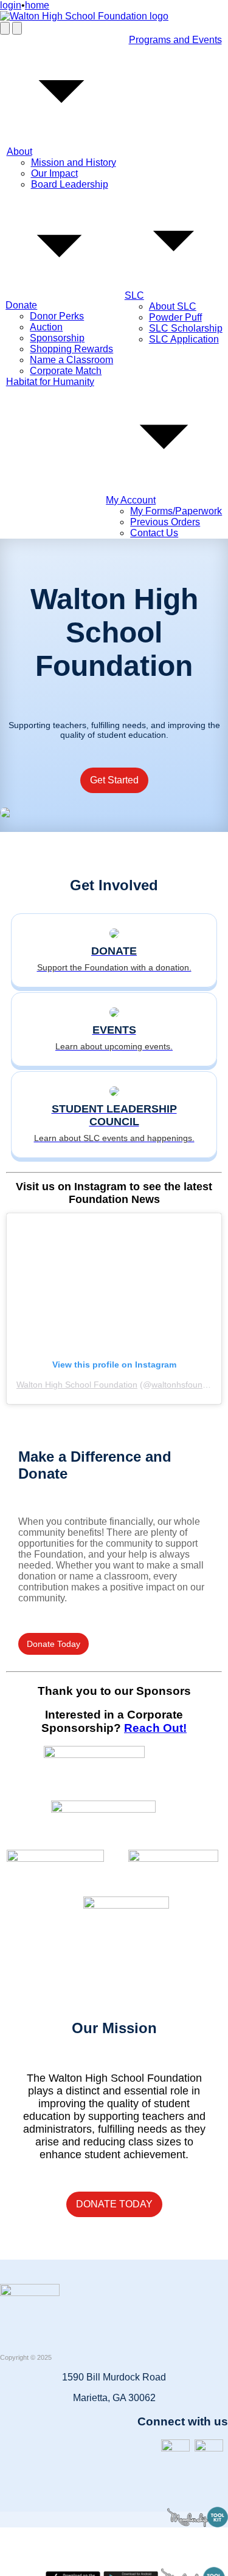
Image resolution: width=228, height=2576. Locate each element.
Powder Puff (175, 317)
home (37, 5)
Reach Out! (155, 1728)
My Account (131, 500)
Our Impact (54, 173)
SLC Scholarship (186, 328)
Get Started (114, 780)
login (11, 5)
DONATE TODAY (114, 2204)
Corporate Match (66, 371)
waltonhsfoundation (189, 1385)
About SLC (173, 306)
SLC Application (184, 339)
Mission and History (74, 162)
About (19, 152)
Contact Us (154, 533)
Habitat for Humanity (50, 382)
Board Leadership (70, 184)
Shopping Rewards (71, 349)
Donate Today (54, 1644)
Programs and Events (175, 40)
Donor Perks (57, 316)
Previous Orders (165, 522)
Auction (46, 327)
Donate (21, 305)
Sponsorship (57, 338)
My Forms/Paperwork (176, 511)
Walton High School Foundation (77, 1385)
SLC (134, 295)
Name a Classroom (71, 360)
